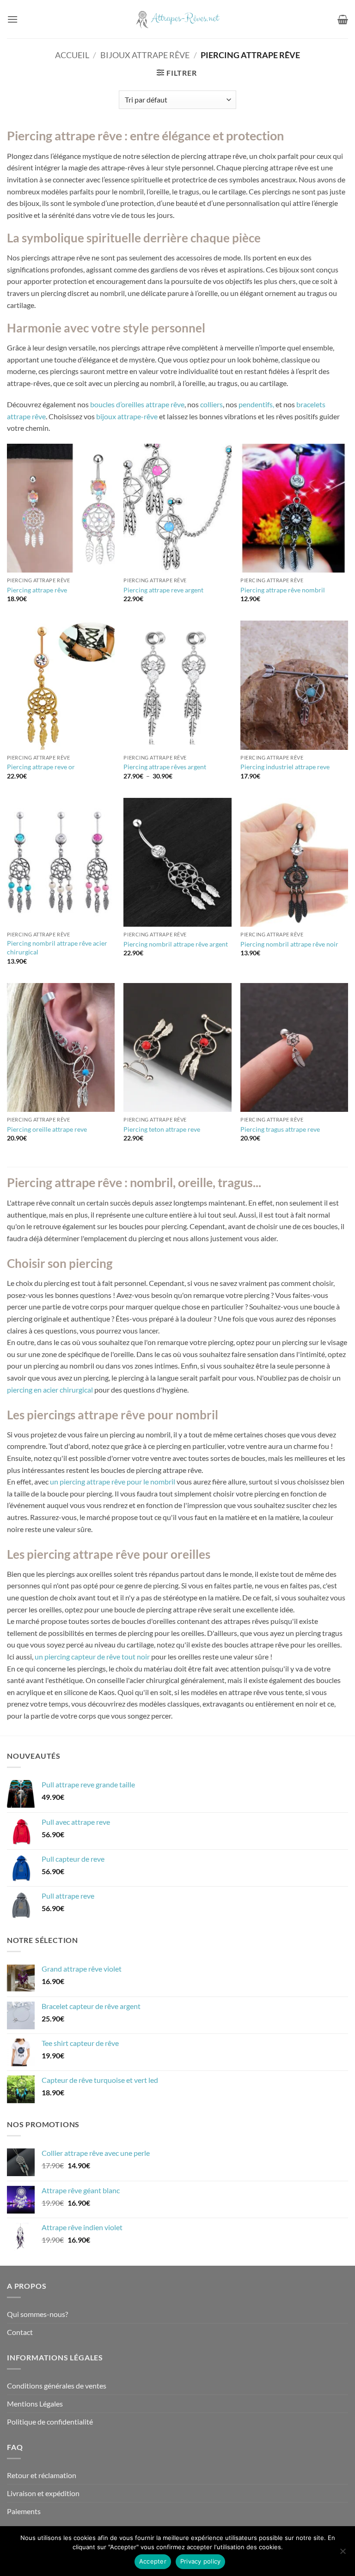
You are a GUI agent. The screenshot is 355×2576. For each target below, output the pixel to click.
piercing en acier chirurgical (50, 1390)
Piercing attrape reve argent (163, 590)
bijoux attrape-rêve (127, 416)
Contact (20, 2332)
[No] (343, 2554)
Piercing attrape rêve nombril (283, 590)
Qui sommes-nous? (37, 2314)
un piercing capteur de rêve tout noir (92, 1656)
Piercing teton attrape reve (162, 1129)
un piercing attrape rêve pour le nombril (113, 1481)
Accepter (153, 2561)
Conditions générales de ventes (57, 2386)
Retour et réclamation (42, 2475)
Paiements (24, 2511)
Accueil (72, 55)
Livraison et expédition (43, 2493)
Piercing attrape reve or (41, 767)
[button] (12, 19)
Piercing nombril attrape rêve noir (289, 944)
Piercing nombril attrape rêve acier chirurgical (57, 947)
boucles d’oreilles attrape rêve (137, 404)
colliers (211, 404)
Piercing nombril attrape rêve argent (176, 944)
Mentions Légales (35, 2404)
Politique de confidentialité (50, 2422)
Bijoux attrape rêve (145, 55)
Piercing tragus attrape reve (280, 1129)
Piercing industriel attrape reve (285, 767)
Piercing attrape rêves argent (165, 767)
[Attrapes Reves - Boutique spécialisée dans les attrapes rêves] (177, 19)
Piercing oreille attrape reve (47, 1129)
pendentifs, (256, 404)
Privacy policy (201, 2561)
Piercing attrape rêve (37, 590)
